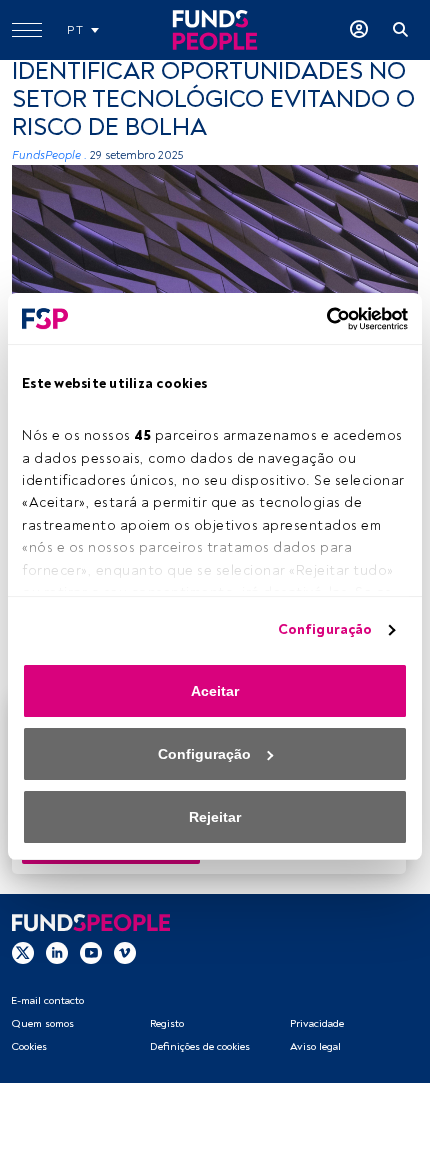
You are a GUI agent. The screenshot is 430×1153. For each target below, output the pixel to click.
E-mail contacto (47, 1000)
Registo (167, 1023)
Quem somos (42, 1023)
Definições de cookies (200, 1046)
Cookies (29, 1046)
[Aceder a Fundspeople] (359, 30)
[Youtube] (91, 952)
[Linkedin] (57, 952)
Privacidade (317, 1023)
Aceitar (215, 691)
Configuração (325, 629)
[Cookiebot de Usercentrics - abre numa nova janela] (320, 319)
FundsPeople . (49, 155)
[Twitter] (23, 952)
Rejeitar (215, 817)
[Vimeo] (125, 952)
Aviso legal (315, 1046)
